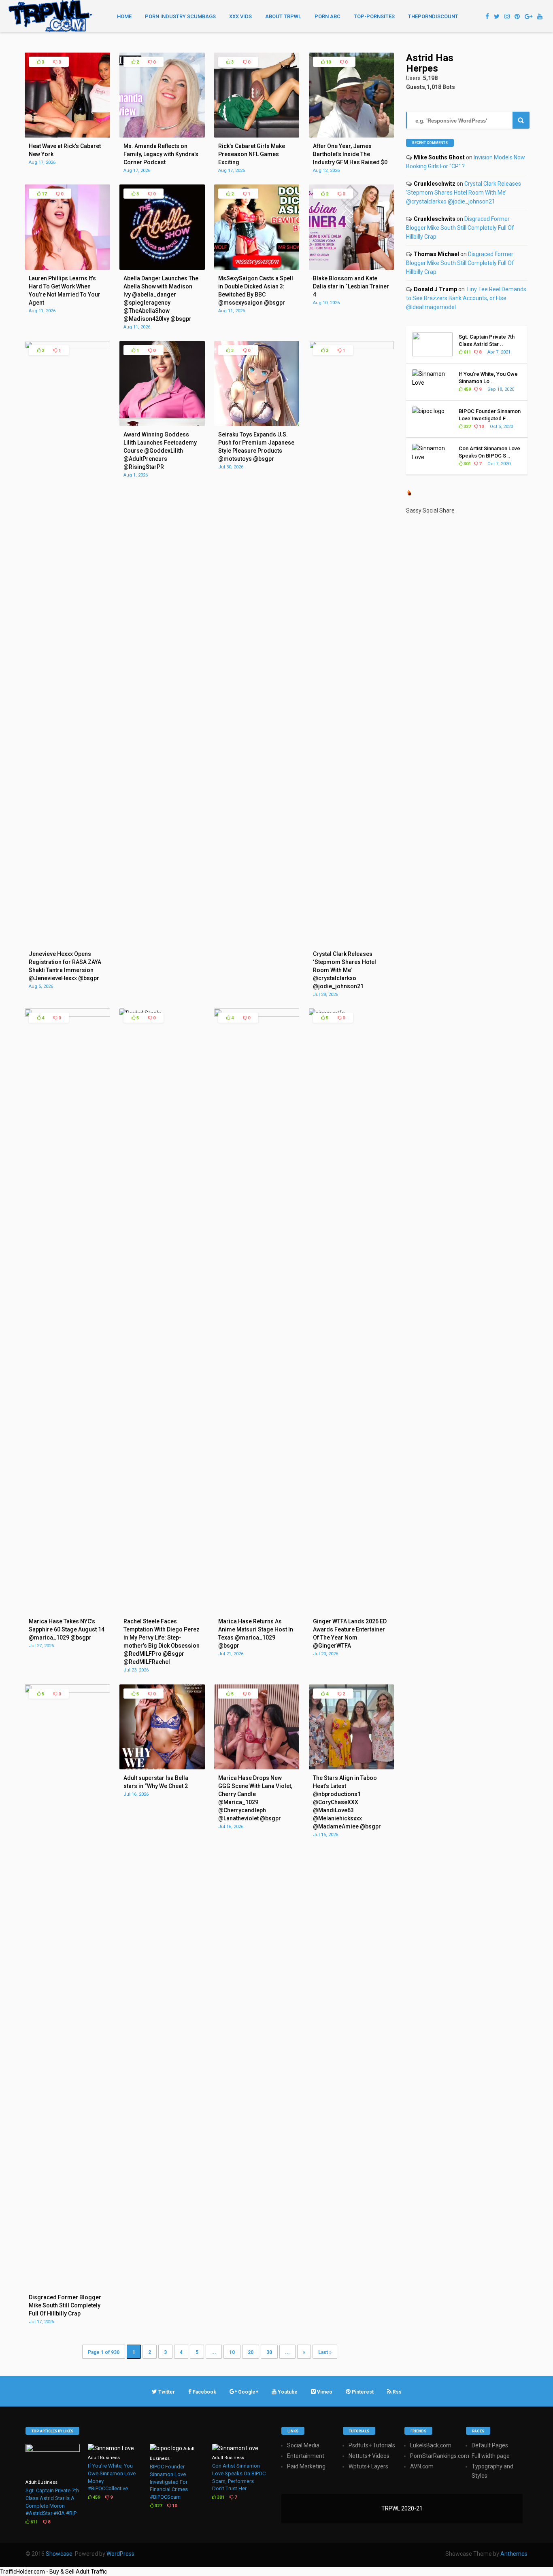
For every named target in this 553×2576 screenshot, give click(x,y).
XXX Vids (240, 16)
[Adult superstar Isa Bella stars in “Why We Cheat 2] (162, 1767)
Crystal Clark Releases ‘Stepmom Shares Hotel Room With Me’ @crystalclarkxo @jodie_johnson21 (464, 193)
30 (269, 2352)
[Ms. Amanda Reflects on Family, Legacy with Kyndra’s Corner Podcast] (162, 136)
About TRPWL (283, 16)
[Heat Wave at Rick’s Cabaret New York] (67, 136)
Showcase (59, 2554)
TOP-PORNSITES (374, 16)
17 (44, 194)
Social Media (303, 2445)
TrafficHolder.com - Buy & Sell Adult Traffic (53, 2572)
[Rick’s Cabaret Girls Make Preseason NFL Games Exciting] (257, 136)
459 (467, 389)
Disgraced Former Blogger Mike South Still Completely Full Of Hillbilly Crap (460, 228)
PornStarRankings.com (440, 2456)
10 (328, 62)
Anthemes (514, 2554)
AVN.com (422, 2466)
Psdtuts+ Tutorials (372, 2445)
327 (467, 427)
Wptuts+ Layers (368, 2466)
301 (467, 464)
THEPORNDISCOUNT (433, 16)
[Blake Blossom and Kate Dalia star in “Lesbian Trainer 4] (351, 268)
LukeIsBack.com (431, 2445)
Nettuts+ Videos (369, 2456)
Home (124, 16)
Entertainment (306, 2456)
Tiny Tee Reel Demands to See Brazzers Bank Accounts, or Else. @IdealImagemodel (466, 298)
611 (467, 352)
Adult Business (41, 2482)
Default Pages (490, 2445)
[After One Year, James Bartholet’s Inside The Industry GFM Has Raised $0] (351, 136)
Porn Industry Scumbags (180, 16)
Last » (325, 2352)
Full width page (491, 2456)
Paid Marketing (306, 2466)
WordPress (120, 2554)
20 (251, 2352)
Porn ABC (328, 16)
